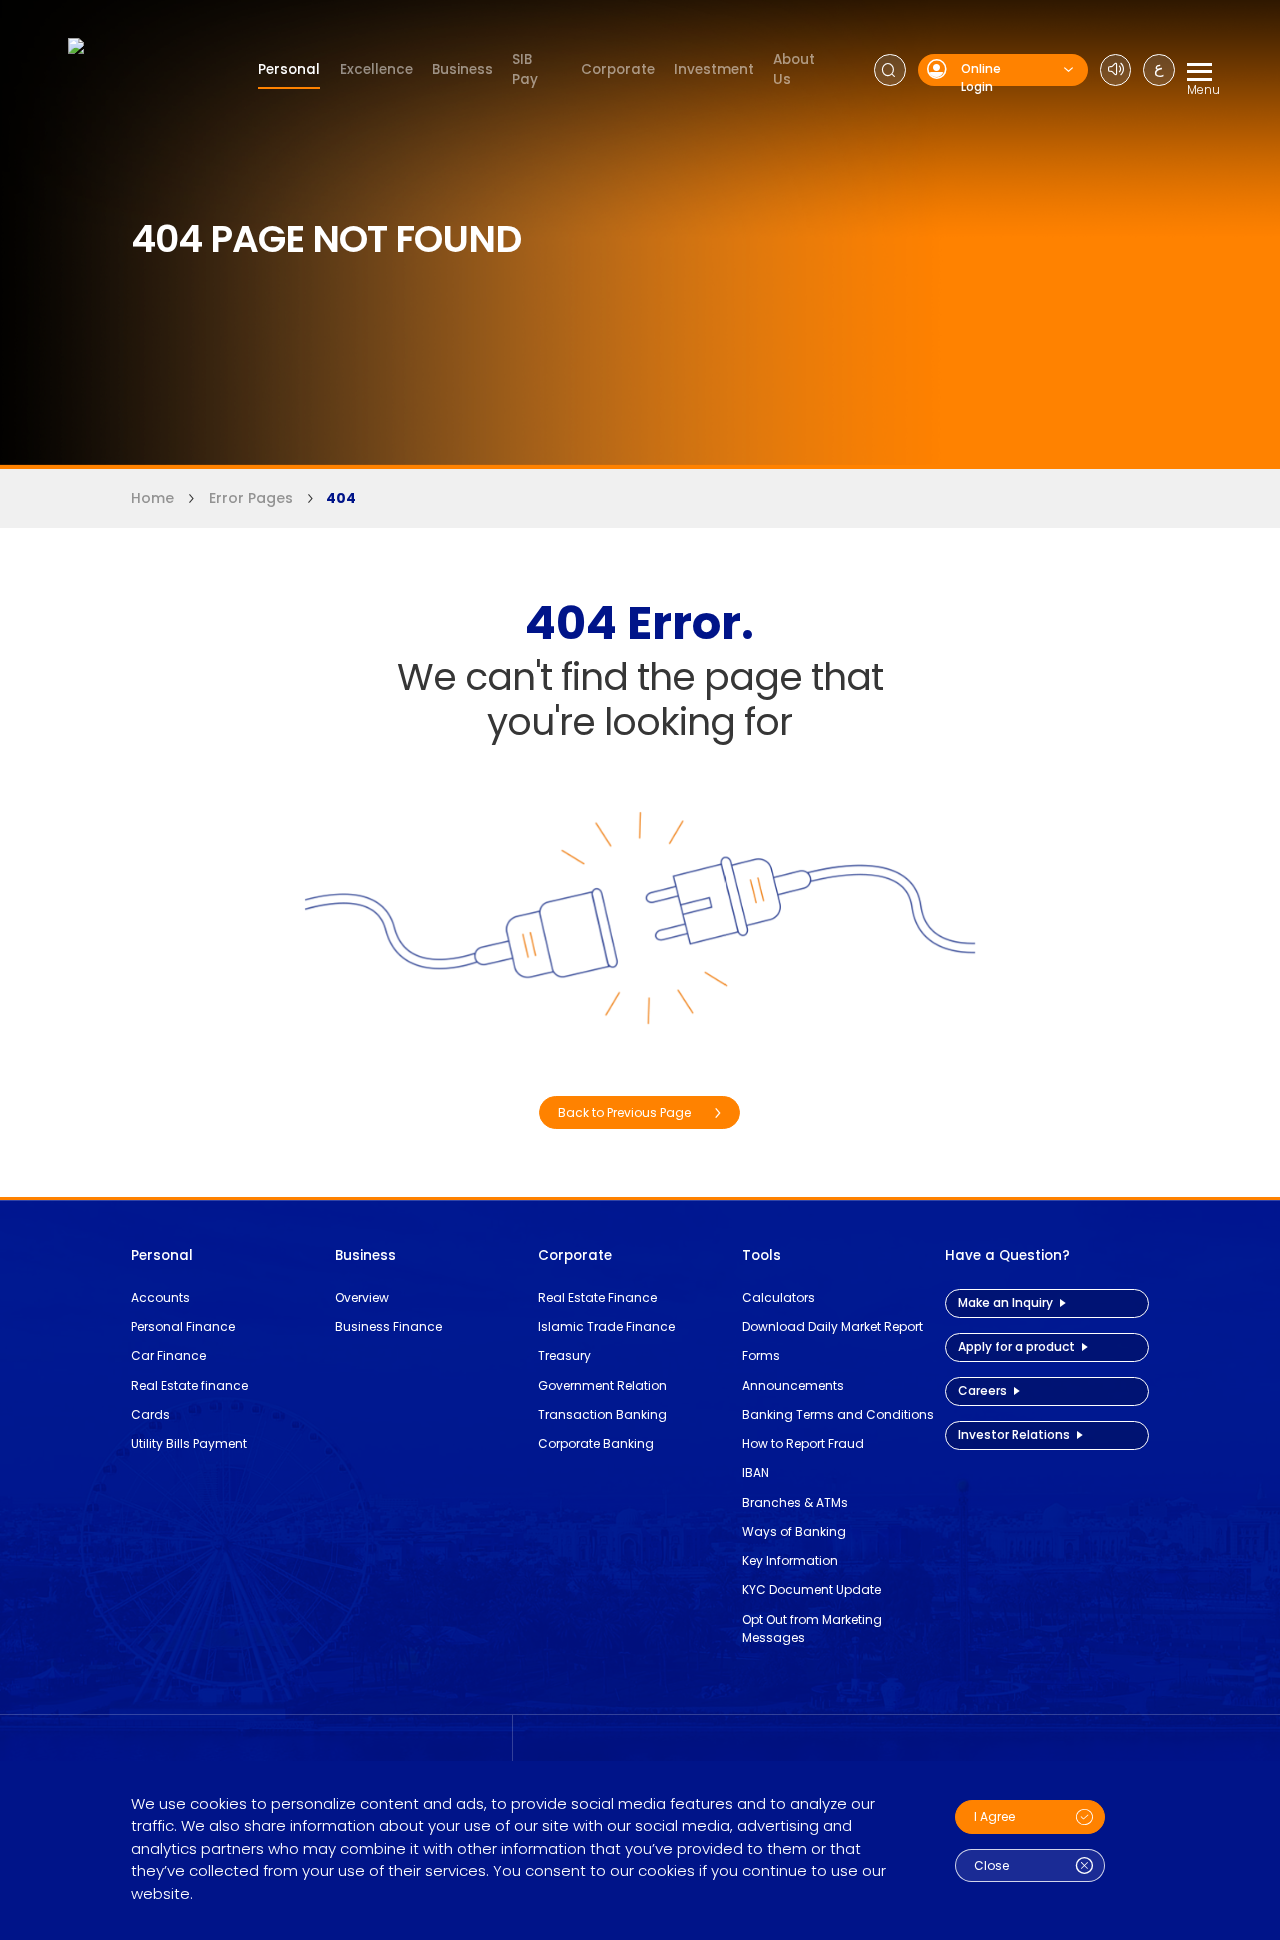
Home (152, 498)
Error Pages (251, 498)
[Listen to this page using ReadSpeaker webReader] (1116, 70)
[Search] (890, 70)
